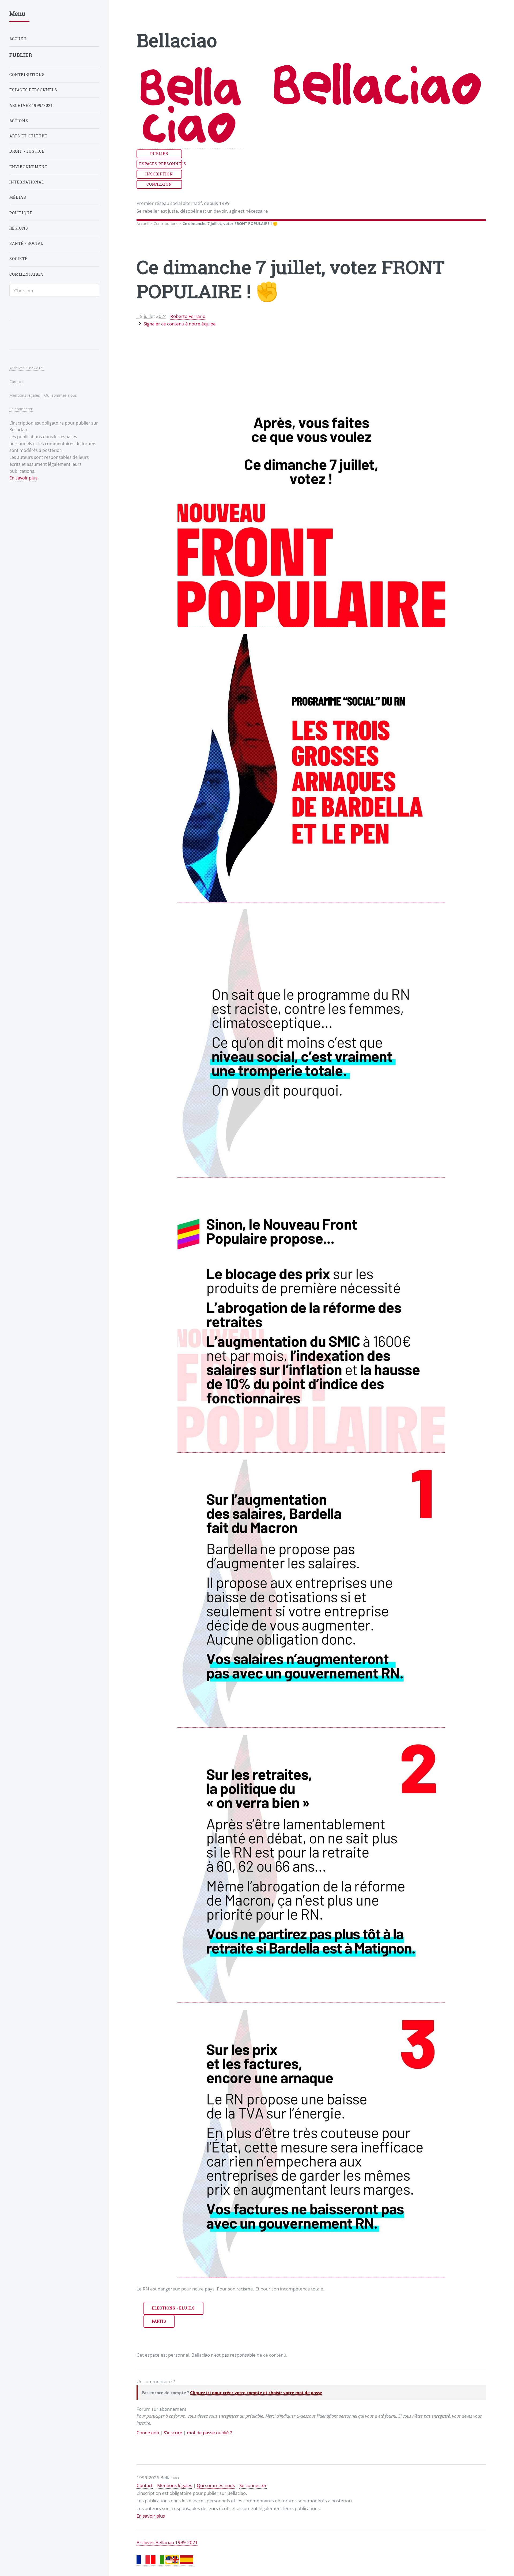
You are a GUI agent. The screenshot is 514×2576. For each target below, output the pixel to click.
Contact (145, 2485)
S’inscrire (173, 2432)
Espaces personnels (161, 164)
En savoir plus (151, 2516)
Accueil (143, 224)
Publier (159, 154)
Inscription (159, 174)
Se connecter (253, 2485)
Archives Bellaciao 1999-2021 (167, 2542)
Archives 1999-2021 (27, 368)
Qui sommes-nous (216, 2485)
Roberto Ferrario (188, 316)
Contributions (166, 224)
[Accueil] (190, 146)
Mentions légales (175, 2485)
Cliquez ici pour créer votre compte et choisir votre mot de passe (256, 2393)
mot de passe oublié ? (209, 2432)
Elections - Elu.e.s (173, 2308)
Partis (159, 2321)
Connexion (159, 184)
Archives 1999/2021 (31, 105)
